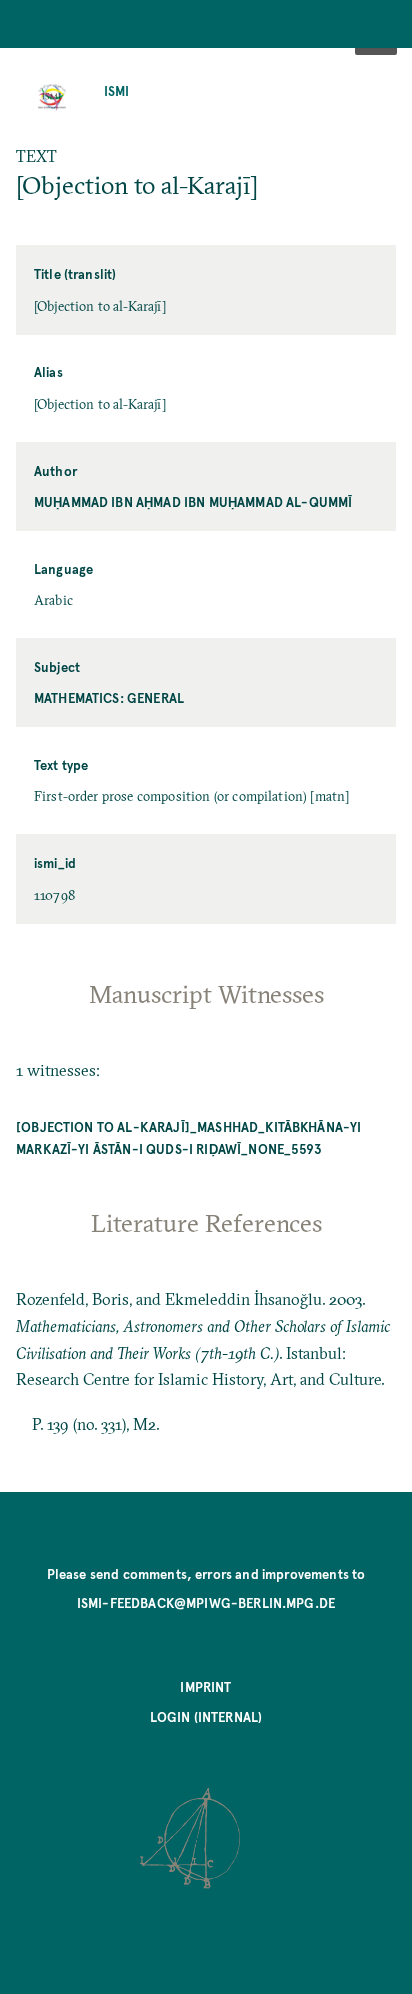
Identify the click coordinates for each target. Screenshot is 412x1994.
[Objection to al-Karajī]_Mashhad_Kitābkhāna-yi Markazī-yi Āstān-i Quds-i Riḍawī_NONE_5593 (188, 1137)
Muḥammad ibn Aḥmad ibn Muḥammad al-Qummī (193, 501)
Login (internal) (206, 1716)
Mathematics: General (109, 697)
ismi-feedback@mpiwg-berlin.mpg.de (206, 1602)
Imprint (205, 1686)
